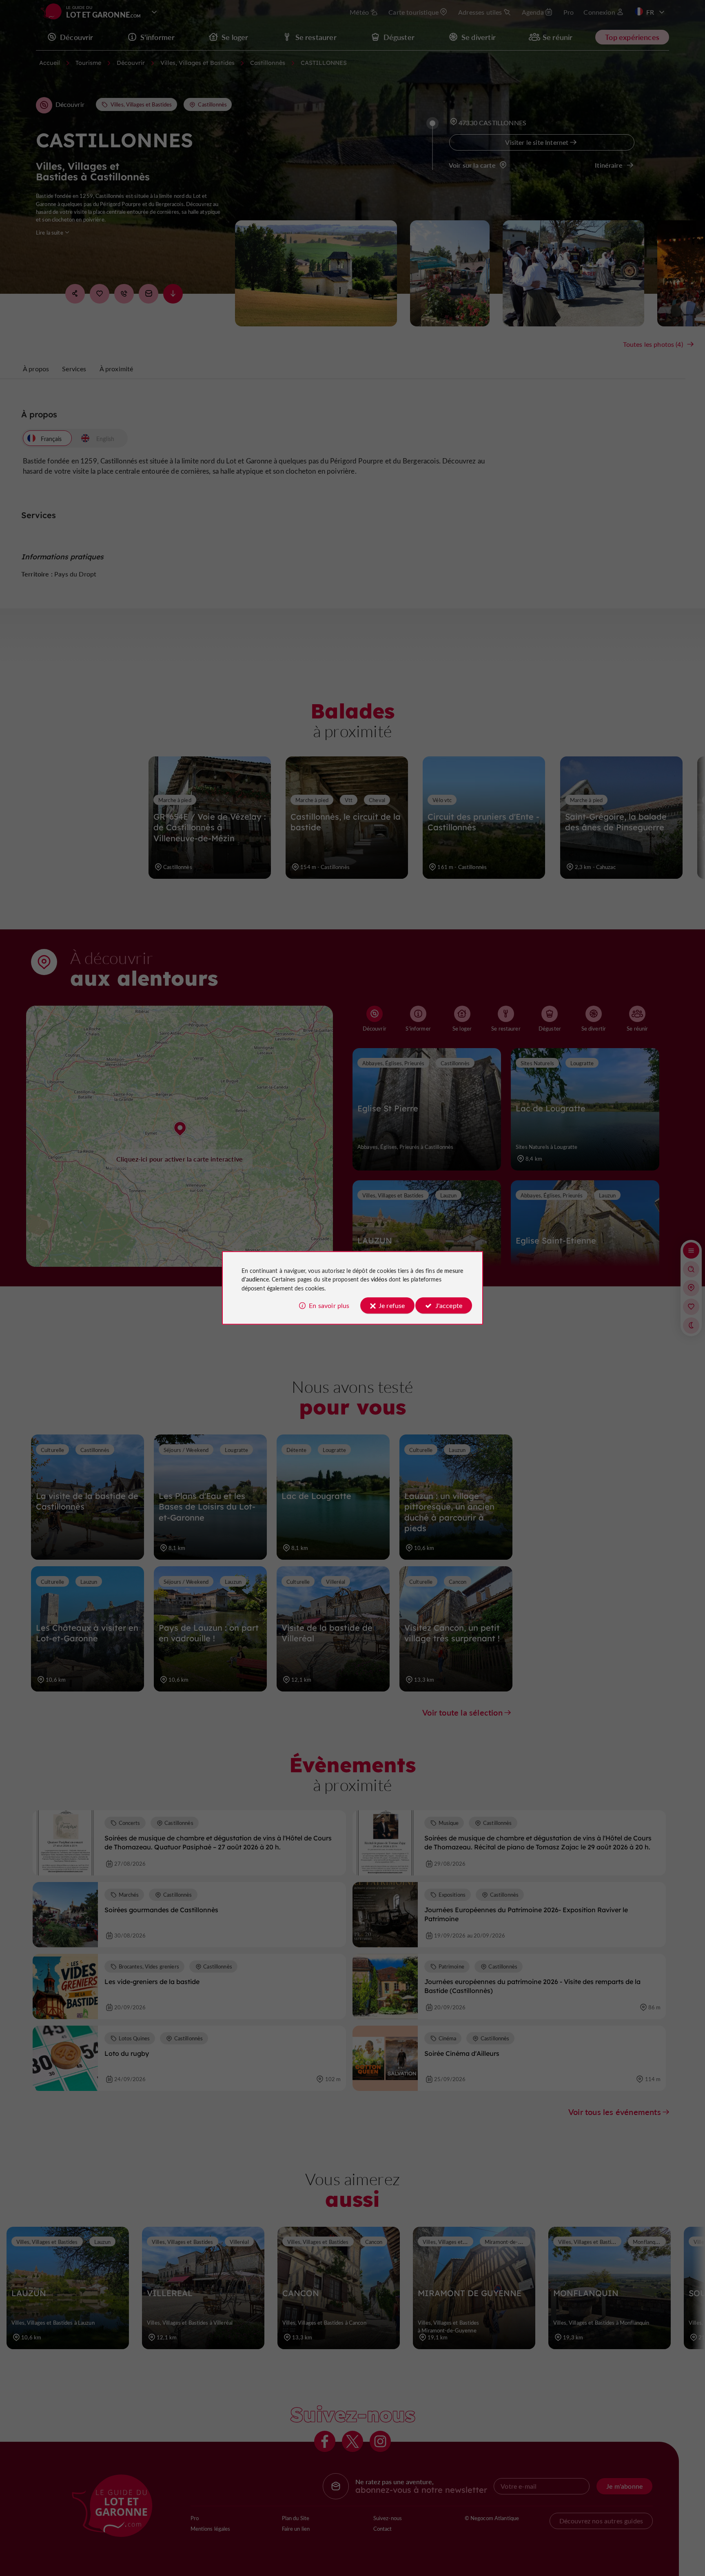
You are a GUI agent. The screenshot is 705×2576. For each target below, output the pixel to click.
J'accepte (449, 1305)
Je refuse (392, 1305)
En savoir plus (329, 1305)
